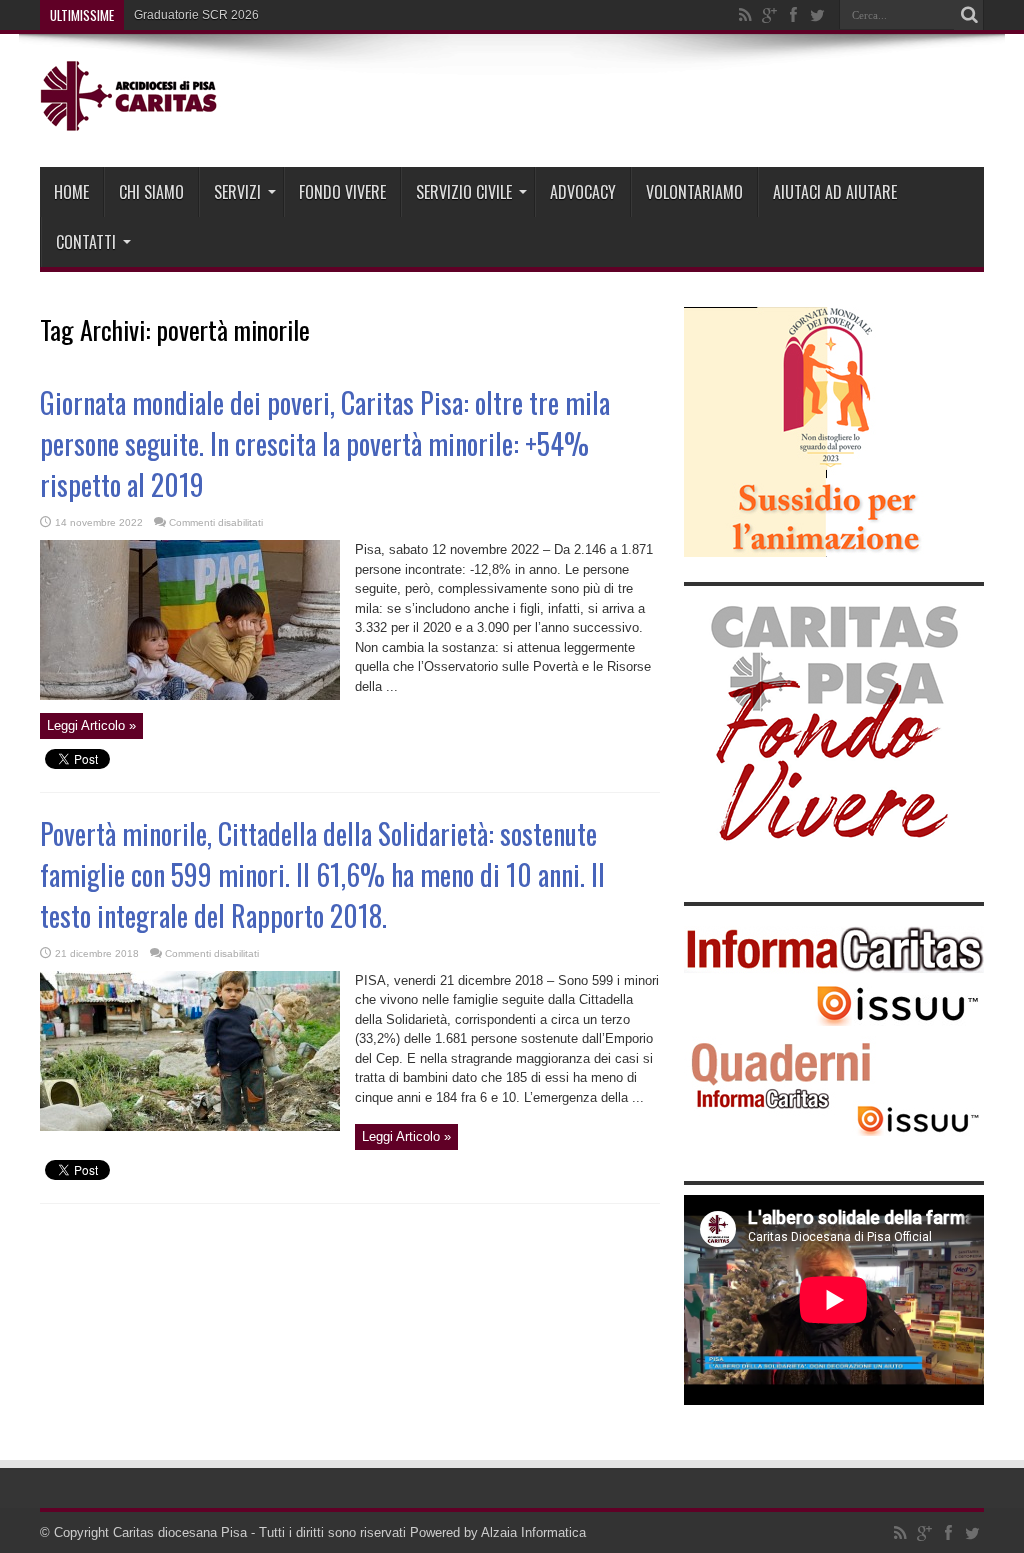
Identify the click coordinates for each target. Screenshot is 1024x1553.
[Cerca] (969, 15)
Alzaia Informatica (533, 1532)
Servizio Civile (464, 192)
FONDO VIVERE (342, 192)
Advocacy (583, 192)
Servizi (237, 192)
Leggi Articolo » (91, 725)
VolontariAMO (694, 192)
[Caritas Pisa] (131, 117)
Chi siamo (151, 192)
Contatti (86, 242)
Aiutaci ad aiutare (835, 192)
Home (71, 192)
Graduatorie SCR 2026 (196, 15)
